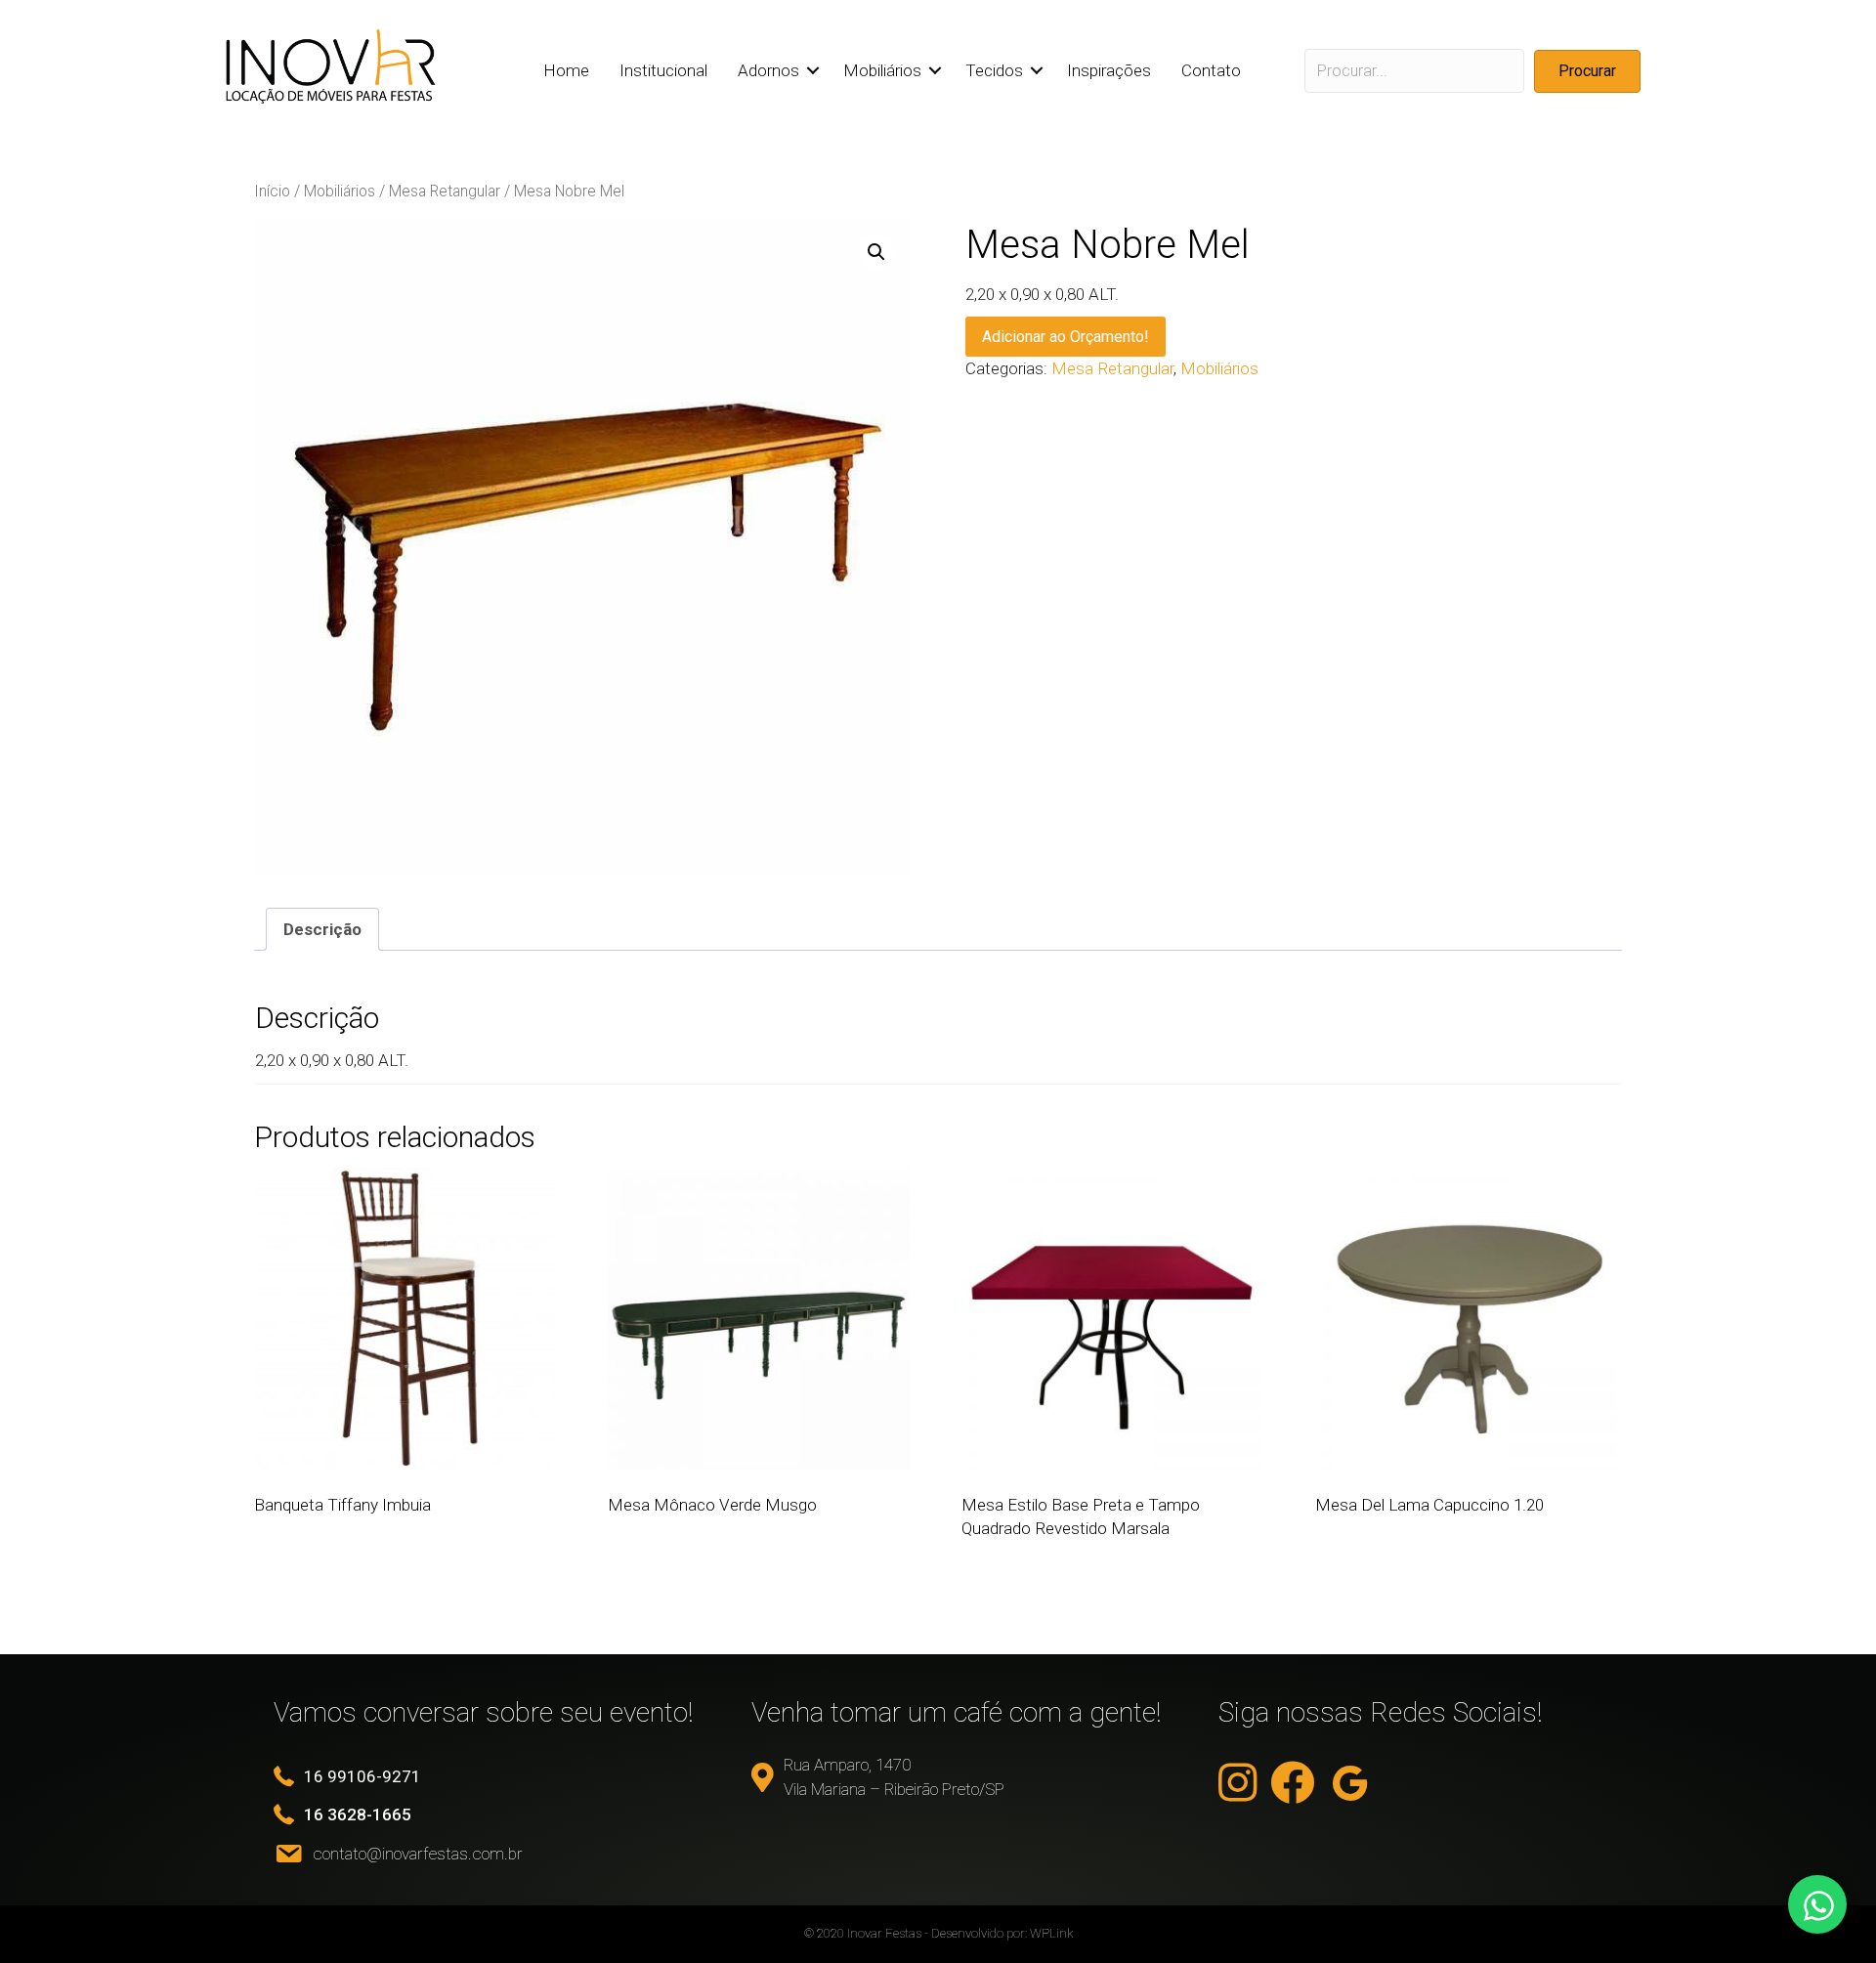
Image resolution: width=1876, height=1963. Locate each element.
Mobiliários (882, 70)
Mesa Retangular (445, 191)
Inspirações (1109, 70)
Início (272, 191)
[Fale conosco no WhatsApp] (1817, 1904)
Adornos (768, 70)
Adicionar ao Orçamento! (1066, 337)
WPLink (1051, 1933)
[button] (813, 71)
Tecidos (994, 70)
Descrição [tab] (322, 929)
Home (566, 70)
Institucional (663, 70)
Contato (1211, 70)
